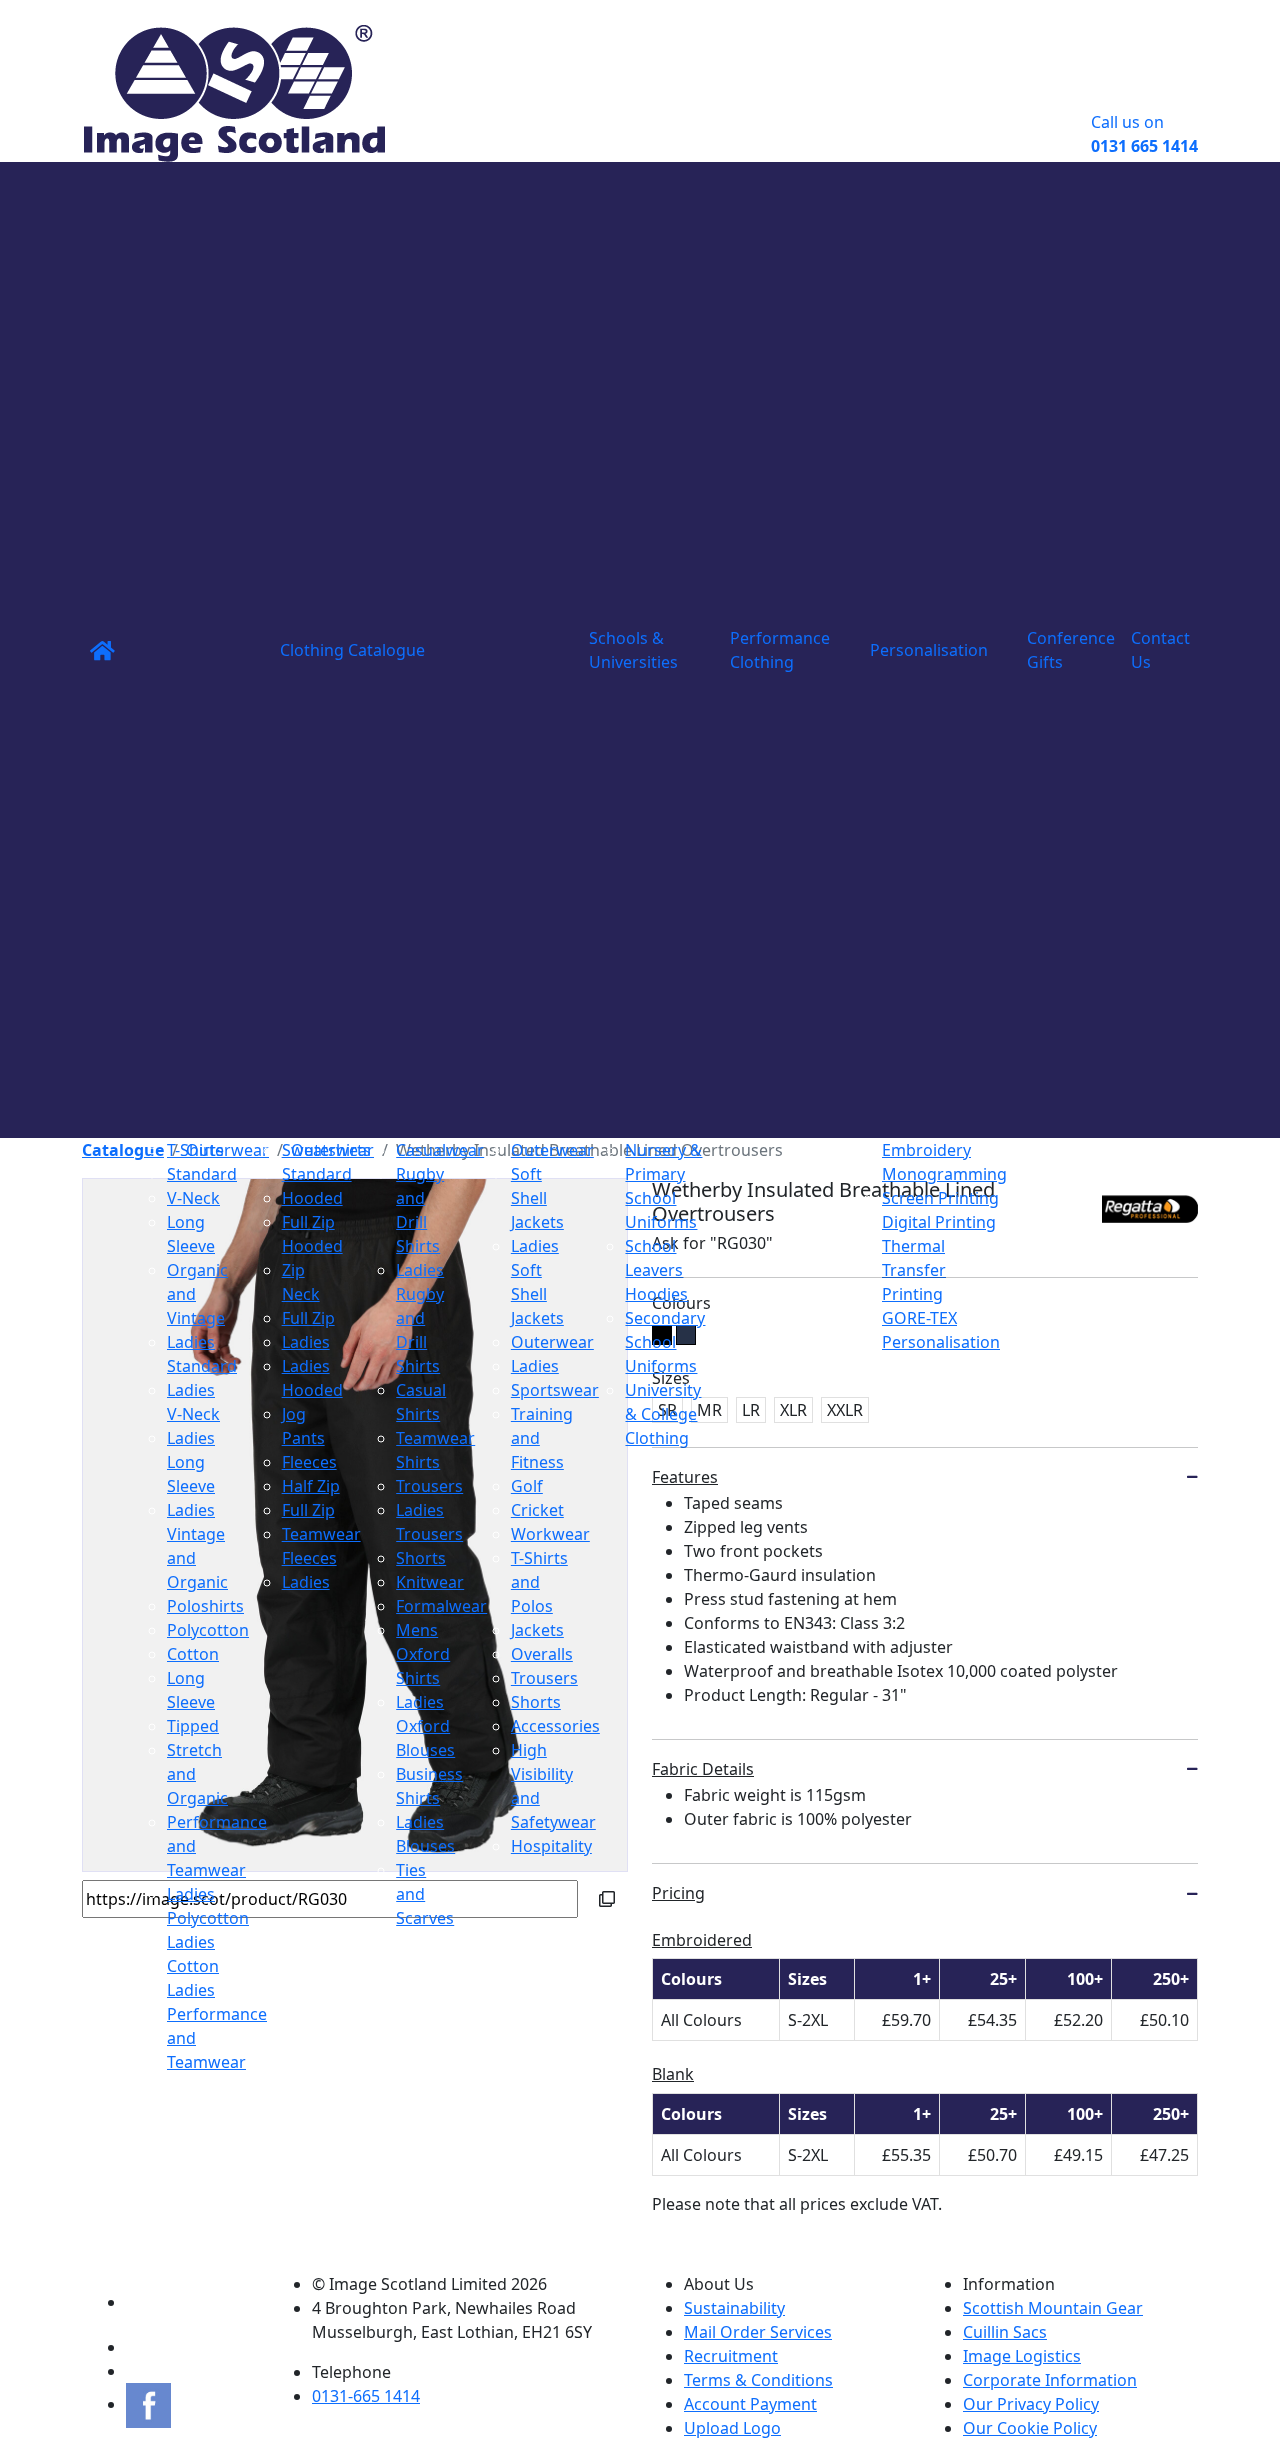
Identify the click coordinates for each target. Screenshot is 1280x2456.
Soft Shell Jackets (537, 1198)
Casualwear (440, 1150)
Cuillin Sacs (1005, 2332)
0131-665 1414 (366, 2396)
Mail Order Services (758, 2332)
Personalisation (929, 650)
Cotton (193, 1654)
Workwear (550, 1534)
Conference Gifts (1071, 650)
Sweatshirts (326, 1150)
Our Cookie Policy (1030, 2428)
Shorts (421, 1558)
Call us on (1144, 134)
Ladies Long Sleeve (191, 1462)
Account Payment (750, 2404)
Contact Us (1160, 650)
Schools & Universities (633, 650)
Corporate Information (1050, 2380)
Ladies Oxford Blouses (425, 1726)
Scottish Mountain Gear (1053, 2308)
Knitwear (430, 1582)
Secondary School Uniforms (665, 1342)
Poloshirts (205, 1606)
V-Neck (193, 1198)
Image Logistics (1022, 2356)
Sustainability (734, 2308)
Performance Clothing (780, 650)
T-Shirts (195, 1150)
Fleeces (309, 1462)
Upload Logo (732, 2428)
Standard (202, 1174)
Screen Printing (940, 1198)
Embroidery (926, 1150)
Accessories (555, 1726)
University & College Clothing (663, 1414)
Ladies (306, 1342)
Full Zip (308, 1318)
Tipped (193, 1726)
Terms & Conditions (758, 2380)
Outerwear (552, 1150)
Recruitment (731, 2356)
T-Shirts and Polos (539, 1582)
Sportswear (555, 1390)
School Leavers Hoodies (656, 1270)
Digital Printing (939, 1222)
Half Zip (311, 1486)
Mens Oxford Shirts (423, 1654)
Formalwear (441, 1606)
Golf (527, 1486)
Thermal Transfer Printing (914, 1270)
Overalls (542, 1654)
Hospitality (551, 1846)
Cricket (537, 1510)
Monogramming (944, 1174)
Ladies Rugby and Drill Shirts (420, 1318)
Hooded (312, 1198)
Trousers (429, 1486)
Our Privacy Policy (1031, 2404)
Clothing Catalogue (352, 650)
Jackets (537, 1630)
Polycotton (208, 1630)
